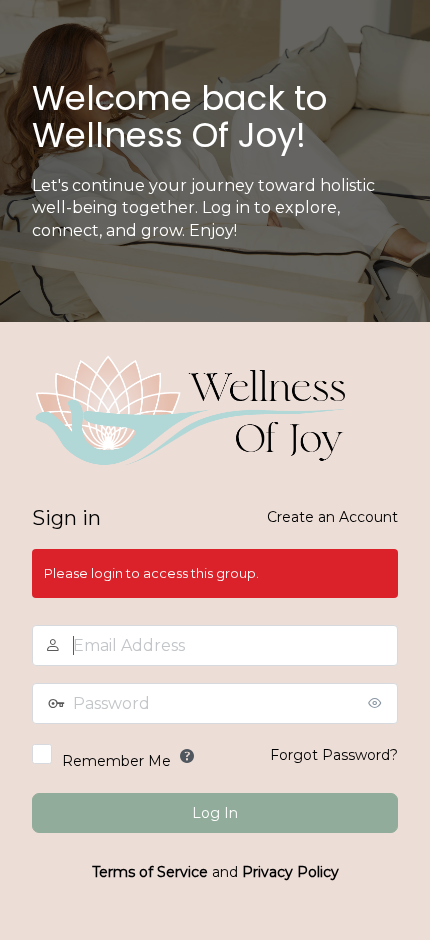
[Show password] (378, 703)
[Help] (187, 756)
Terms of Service (150, 872)
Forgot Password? (334, 755)
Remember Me (116, 761)
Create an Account (332, 517)
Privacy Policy (290, 872)
